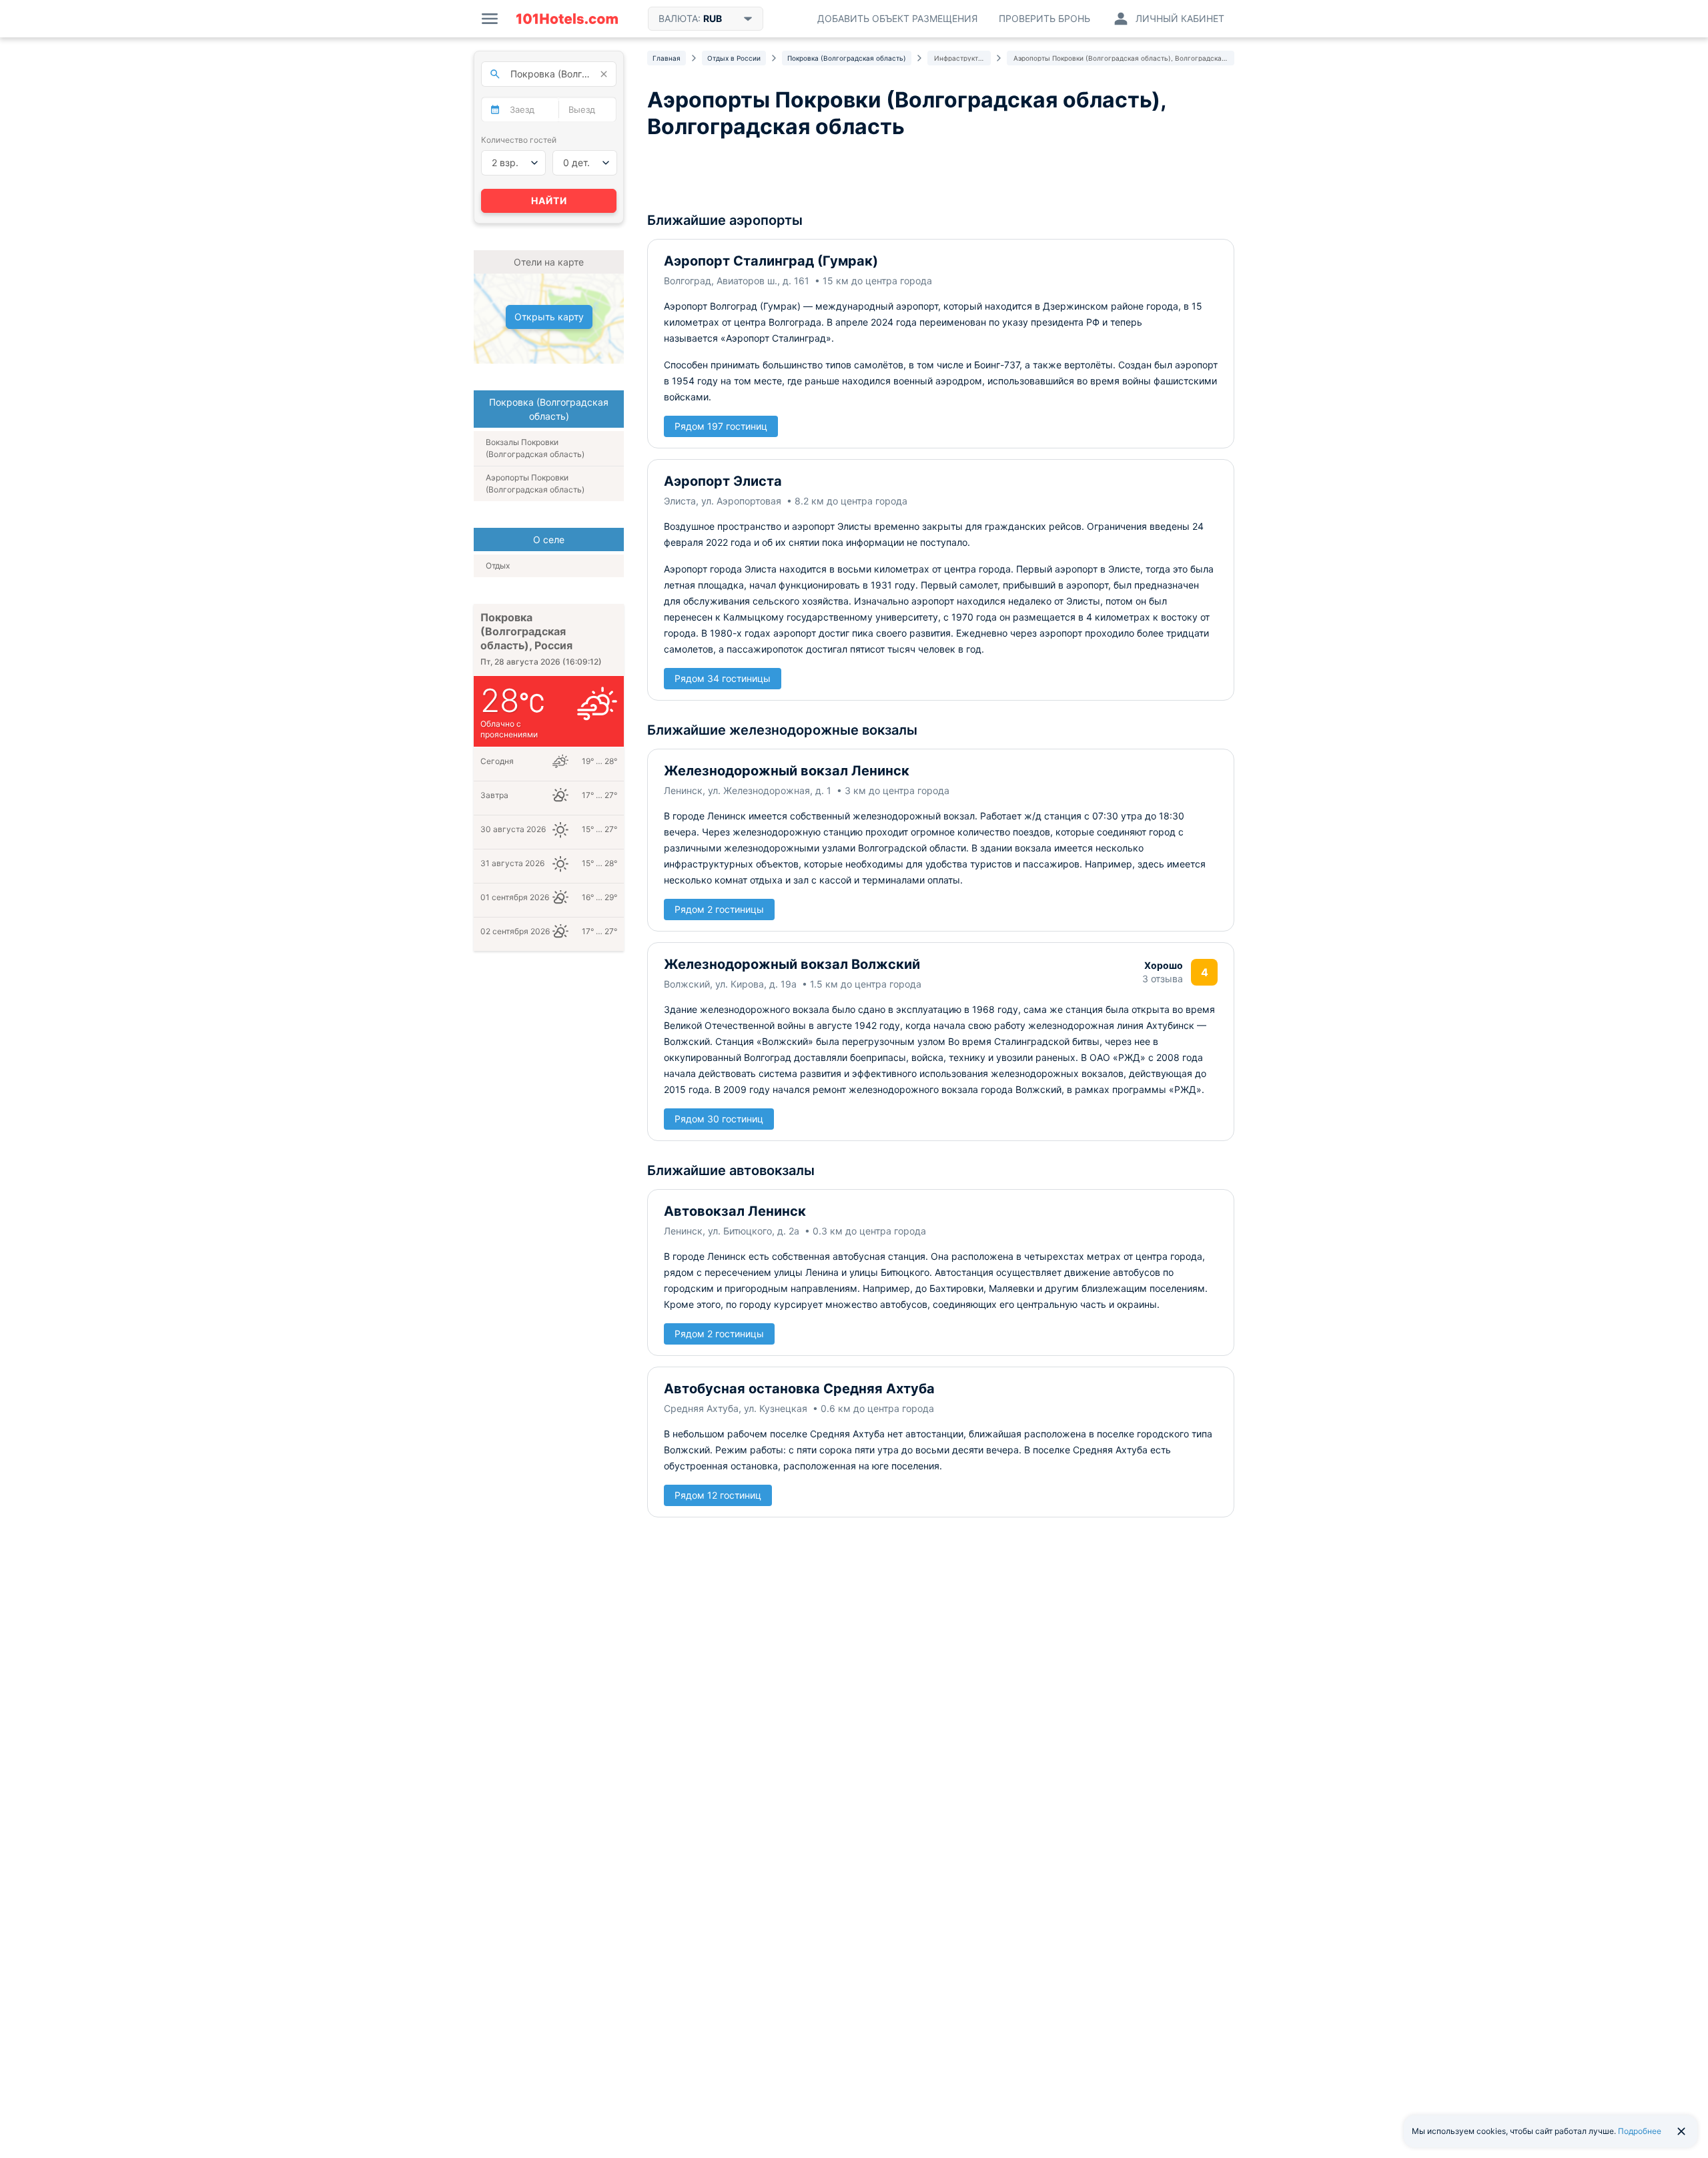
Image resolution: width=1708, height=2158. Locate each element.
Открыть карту (549, 317)
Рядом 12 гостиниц (718, 1495)
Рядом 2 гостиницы (719, 909)
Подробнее (1640, 2131)
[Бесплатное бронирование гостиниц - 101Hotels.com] (567, 19)
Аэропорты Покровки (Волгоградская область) (535, 483)
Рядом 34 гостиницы (723, 678)
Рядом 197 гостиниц (721, 426)
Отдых (498, 566)
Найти (549, 201)
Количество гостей (519, 140)
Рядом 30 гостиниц (719, 1119)
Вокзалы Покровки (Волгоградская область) (535, 448)
